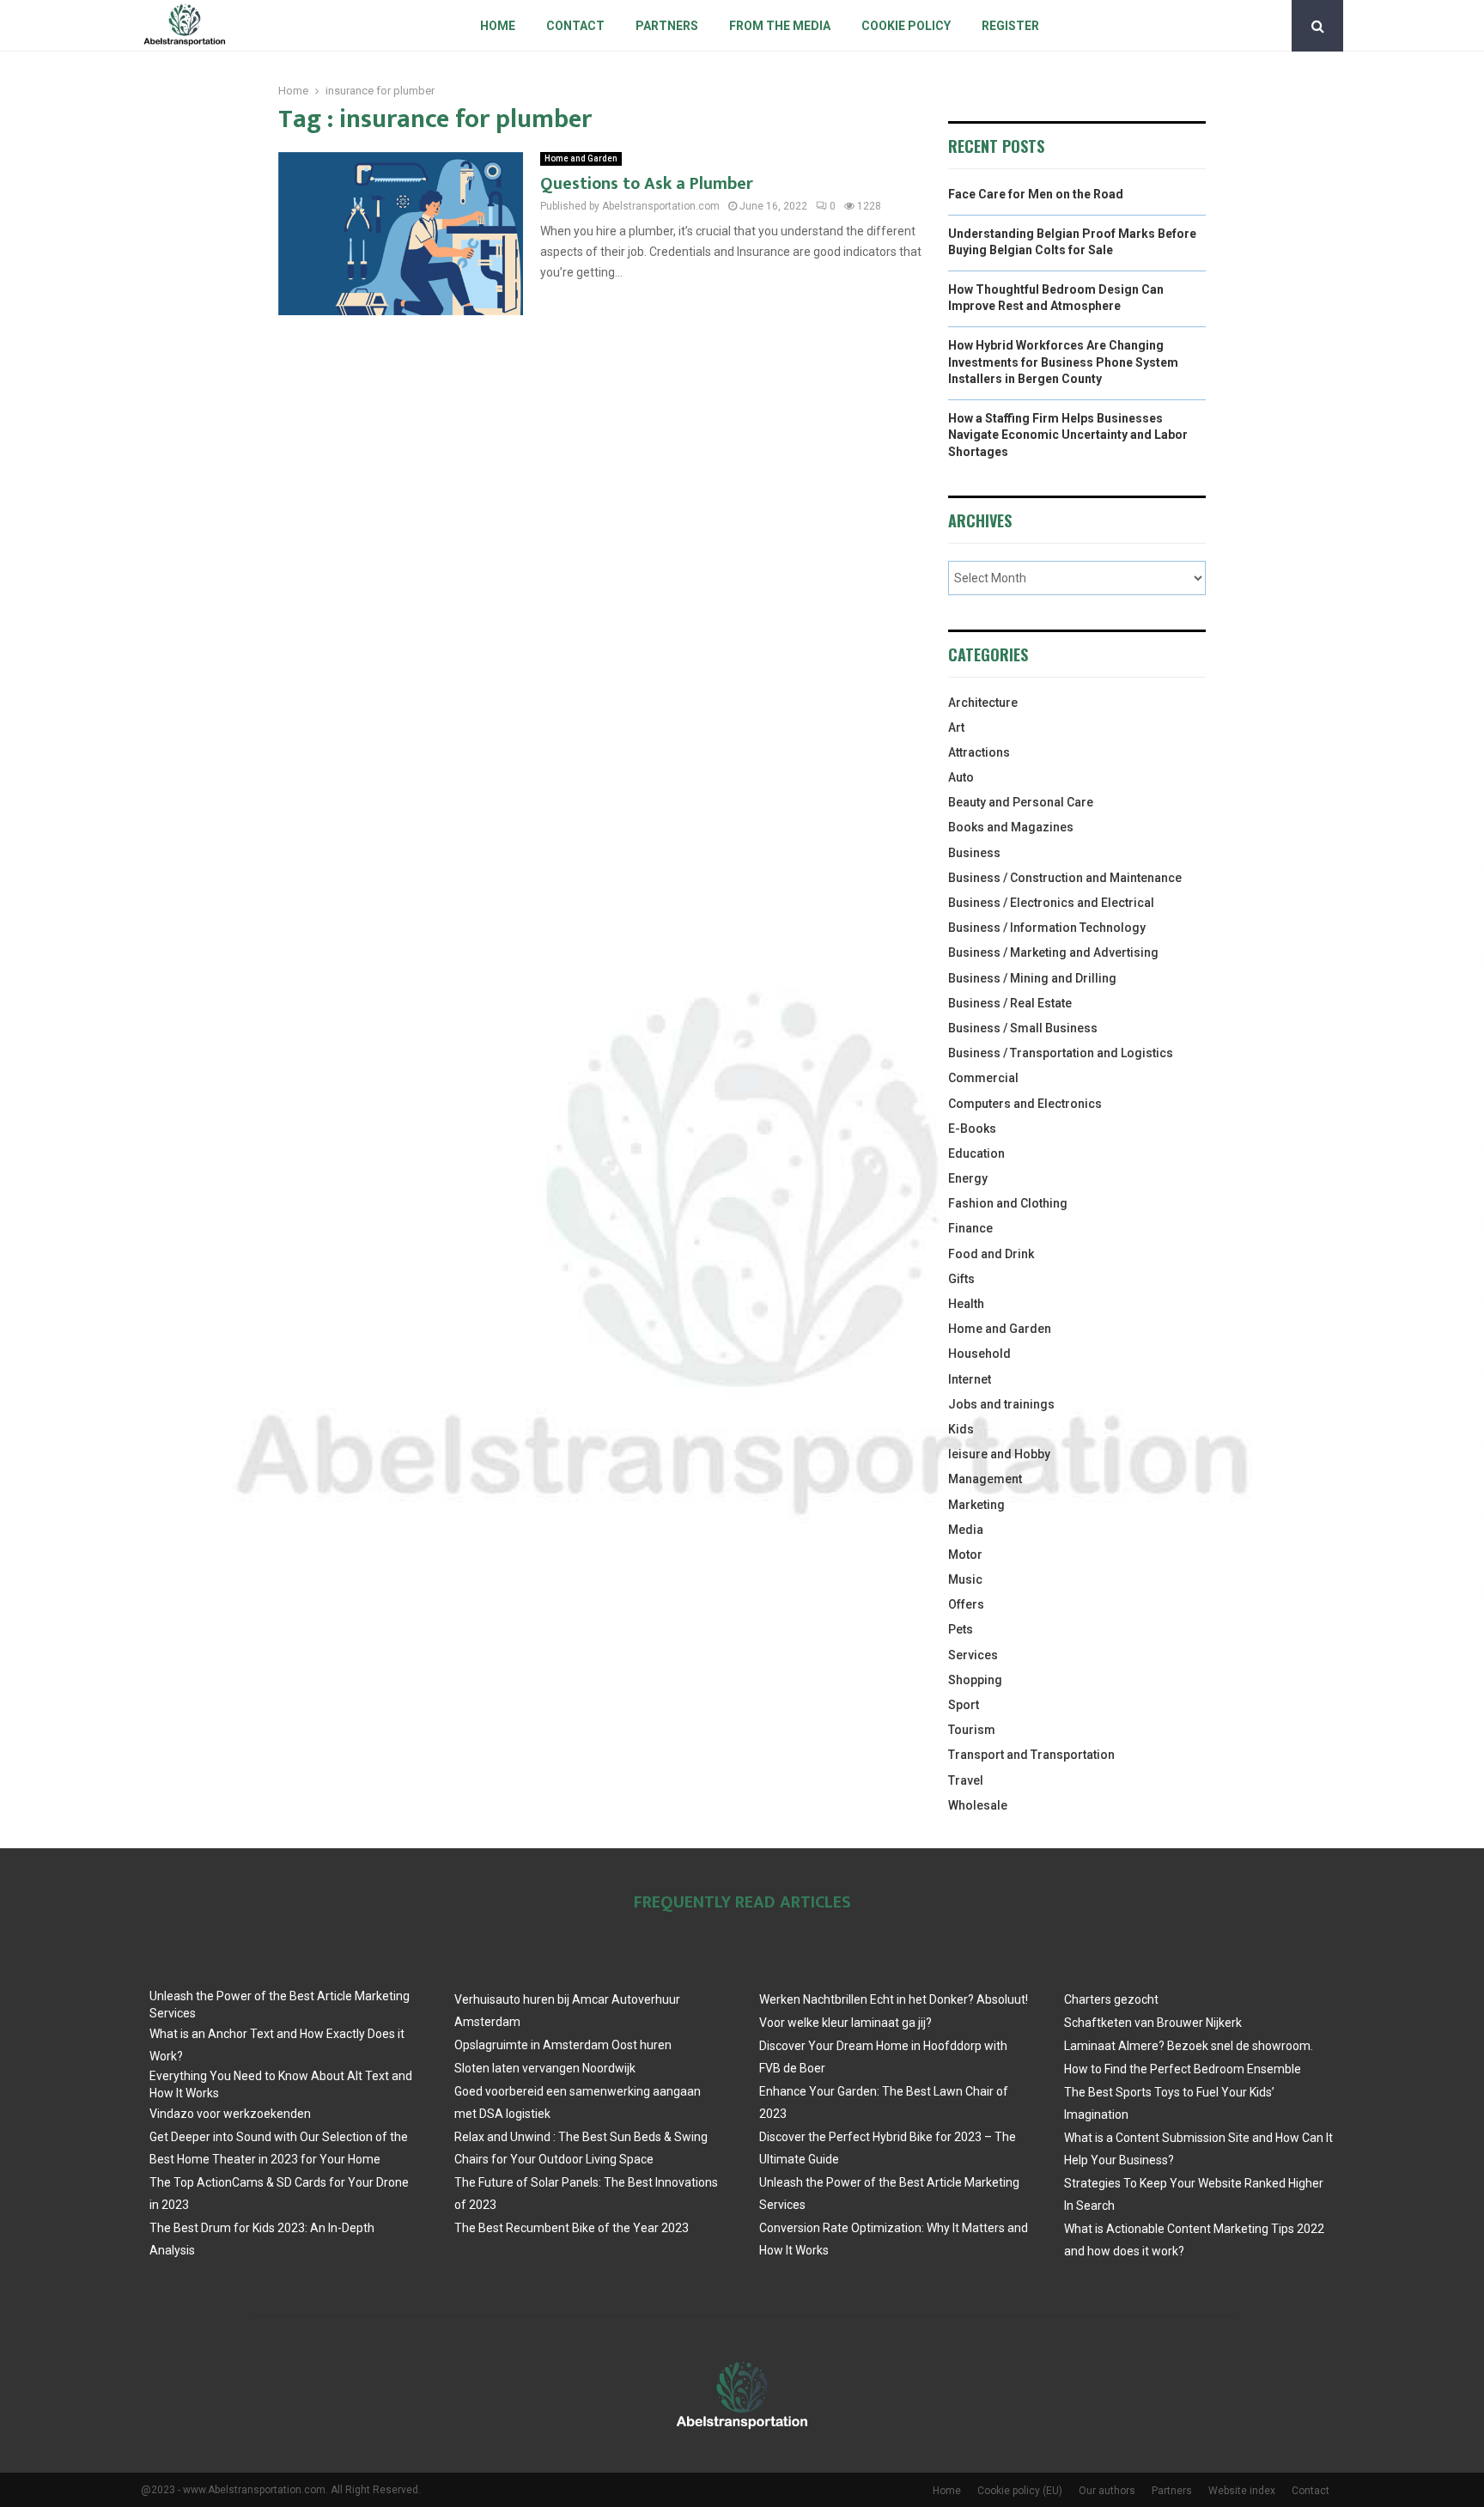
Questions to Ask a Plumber (647, 184)
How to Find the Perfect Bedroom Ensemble (1183, 2069)
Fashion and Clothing (1008, 1203)
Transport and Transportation (1031, 1755)
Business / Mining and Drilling (1032, 978)
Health (966, 1304)
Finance (970, 1228)
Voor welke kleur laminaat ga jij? (845, 2023)
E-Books (972, 1129)
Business (974, 853)
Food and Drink (991, 1254)
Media (966, 1530)
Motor (965, 1555)
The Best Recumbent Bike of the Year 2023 (572, 2228)
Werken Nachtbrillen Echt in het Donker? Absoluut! (894, 1999)
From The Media (780, 26)
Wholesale (978, 1805)
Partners (667, 26)
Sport (964, 1705)
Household (979, 1354)
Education (976, 1153)
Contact (575, 26)
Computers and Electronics (1025, 1104)
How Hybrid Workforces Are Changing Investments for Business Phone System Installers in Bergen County (1063, 362)
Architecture (983, 703)
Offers (966, 1604)
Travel (966, 1780)
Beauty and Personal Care (1021, 802)
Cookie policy (906, 26)
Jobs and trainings (1001, 1404)
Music (965, 1579)
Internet (970, 1379)
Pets (961, 1629)
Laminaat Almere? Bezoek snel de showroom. (1189, 2046)
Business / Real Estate (1010, 1003)
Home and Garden (581, 158)
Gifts (961, 1279)
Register (1010, 26)
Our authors (1107, 2491)
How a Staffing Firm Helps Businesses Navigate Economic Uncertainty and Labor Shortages (1068, 435)
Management (985, 1479)
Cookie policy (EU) (1020, 2491)
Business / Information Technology (1047, 928)
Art (956, 727)
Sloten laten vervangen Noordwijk (545, 2068)
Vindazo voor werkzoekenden (230, 2114)
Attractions (979, 752)
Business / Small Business (1023, 1028)
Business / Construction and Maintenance (1065, 878)
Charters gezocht (1111, 1999)
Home (498, 26)
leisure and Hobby (999, 1454)
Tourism (972, 1730)
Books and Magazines (1011, 827)
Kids (961, 1429)
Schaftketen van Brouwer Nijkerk (1153, 2023)
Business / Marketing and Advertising (1053, 952)
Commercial (983, 1078)
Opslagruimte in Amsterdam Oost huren (563, 2045)
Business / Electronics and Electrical (1051, 903)
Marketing (976, 1505)
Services (973, 1655)
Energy (968, 1178)
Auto (961, 777)
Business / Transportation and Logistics (1061, 1053)
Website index (1242, 2491)
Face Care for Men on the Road (1036, 194)
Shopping (975, 1680)
